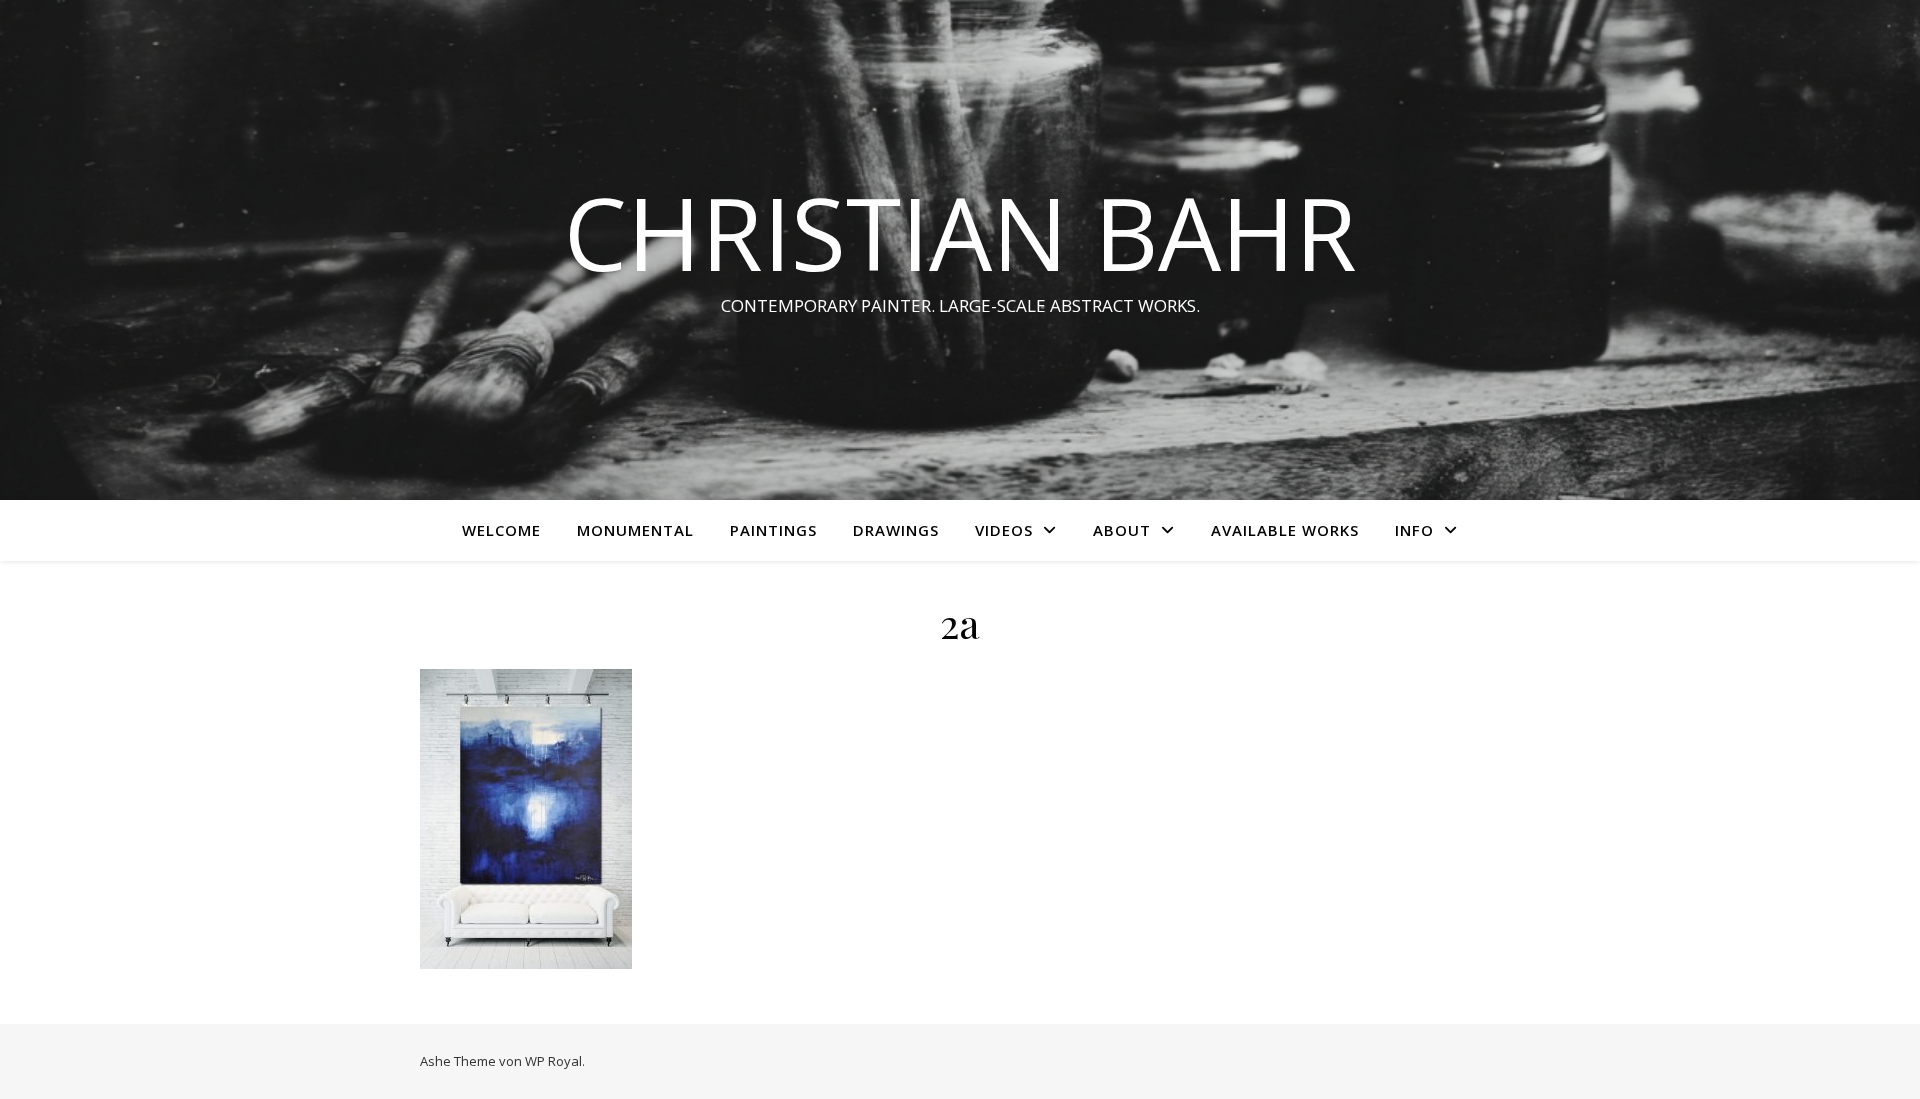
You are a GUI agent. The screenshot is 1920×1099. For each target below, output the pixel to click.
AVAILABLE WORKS (1285, 530)
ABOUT (1122, 530)
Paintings (773, 530)
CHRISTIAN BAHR (960, 232)
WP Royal (553, 1061)
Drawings (896, 530)
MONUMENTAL (635, 530)
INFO (1414, 530)
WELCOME (501, 530)
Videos (1004, 530)
